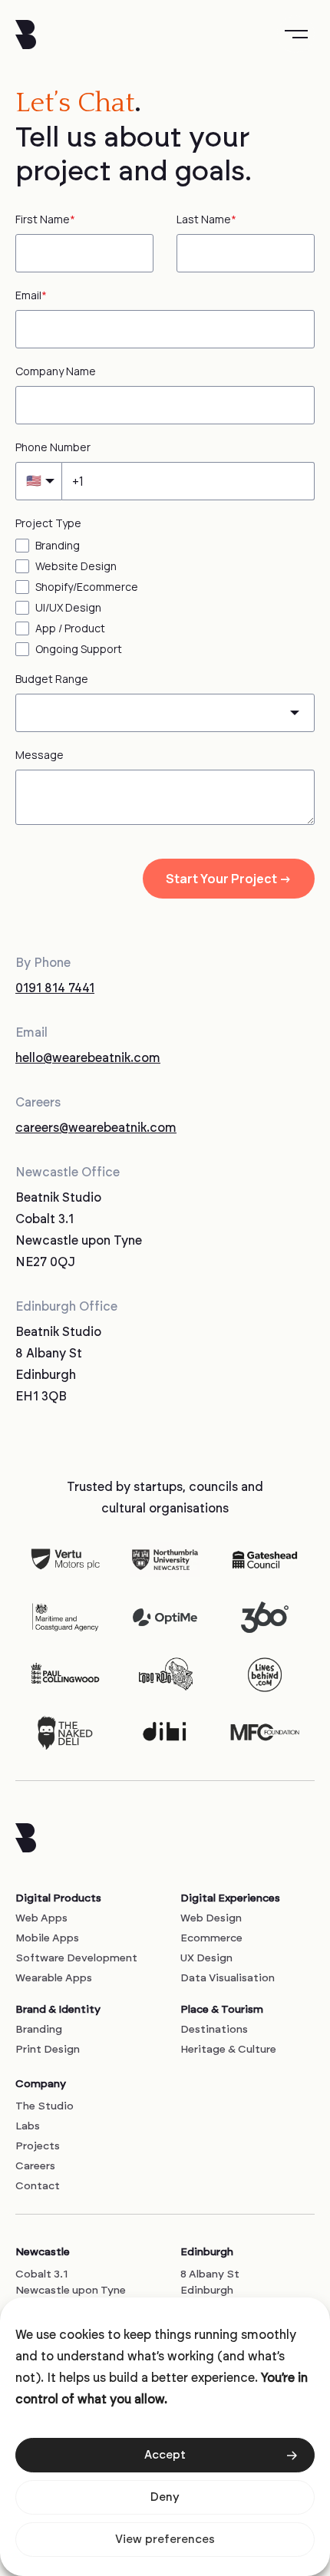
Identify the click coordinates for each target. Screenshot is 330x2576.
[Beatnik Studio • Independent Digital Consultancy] (26, 35)
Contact (38, 2186)
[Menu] (296, 34)
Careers (35, 2166)
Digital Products (58, 1898)
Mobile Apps (47, 1938)
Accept (165, 2455)
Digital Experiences (230, 1898)
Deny (165, 2497)
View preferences (165, 2540)
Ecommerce (211, 1938)
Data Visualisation (228, 1978)
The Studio (45, 2106)
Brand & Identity (58, 2010)
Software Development (76, 1958)
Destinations (214, 2030)
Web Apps (41, 1918)
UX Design (206, 1958)
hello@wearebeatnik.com (88, 1058)
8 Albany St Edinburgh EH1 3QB (210, 2291)
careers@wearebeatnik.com (96, 1128)
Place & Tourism (222, 2010)
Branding (39, 2030)
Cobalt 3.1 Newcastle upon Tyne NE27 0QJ (71, 2291)
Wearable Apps (54, 1978)
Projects (38, 2146)
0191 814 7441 (55, 988)
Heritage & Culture (228, 2050)
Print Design (48, 2050)
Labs (28, 2126)
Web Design (211, 1918)
